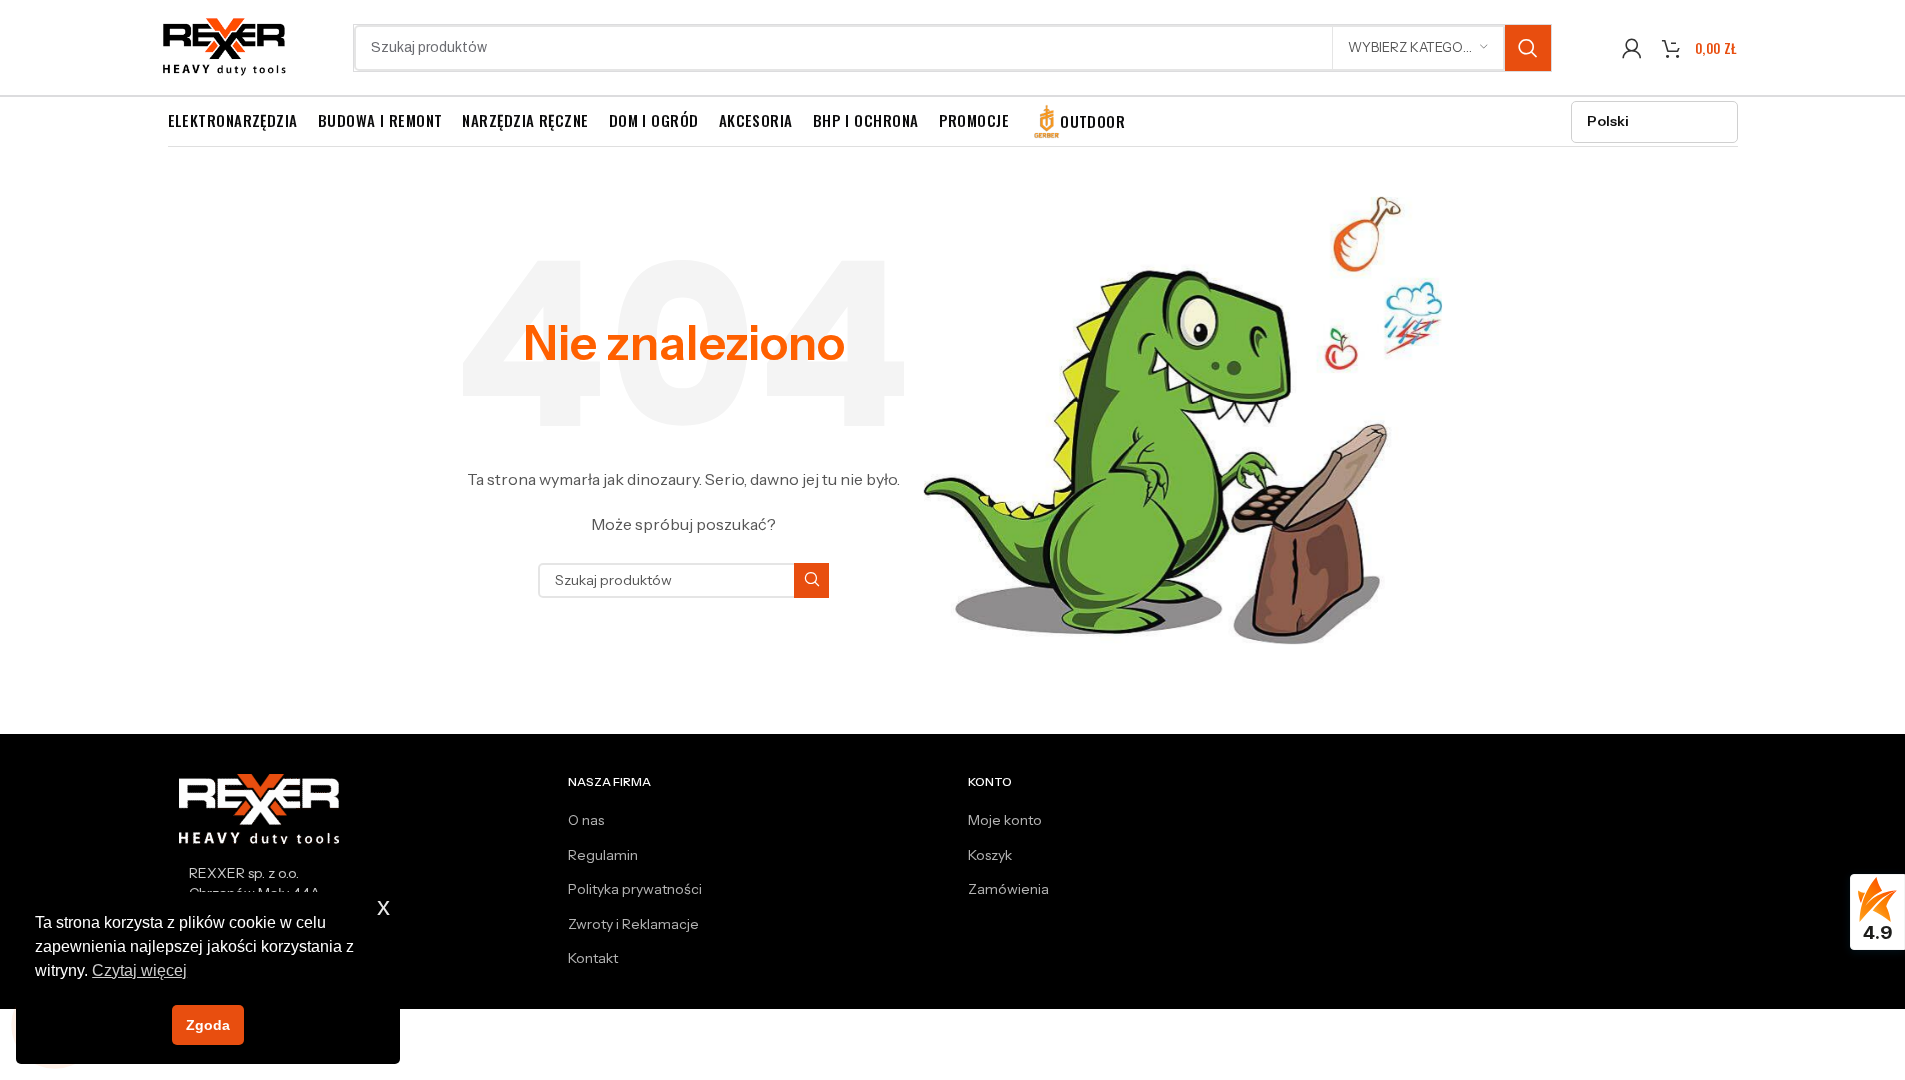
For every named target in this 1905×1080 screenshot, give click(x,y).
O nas (586, 820)
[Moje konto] (1632, 48)
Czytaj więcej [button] (139, 970)
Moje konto (1005, 820)
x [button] (383, 906)
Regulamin (603, 855)
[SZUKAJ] (1528, 48)
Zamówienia (1008, 889)
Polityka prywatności (635, 889)
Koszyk (990, 855)
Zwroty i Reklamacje (633, 924)
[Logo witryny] (225, 46)
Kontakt (593, 958)
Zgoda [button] (208, 1025)
